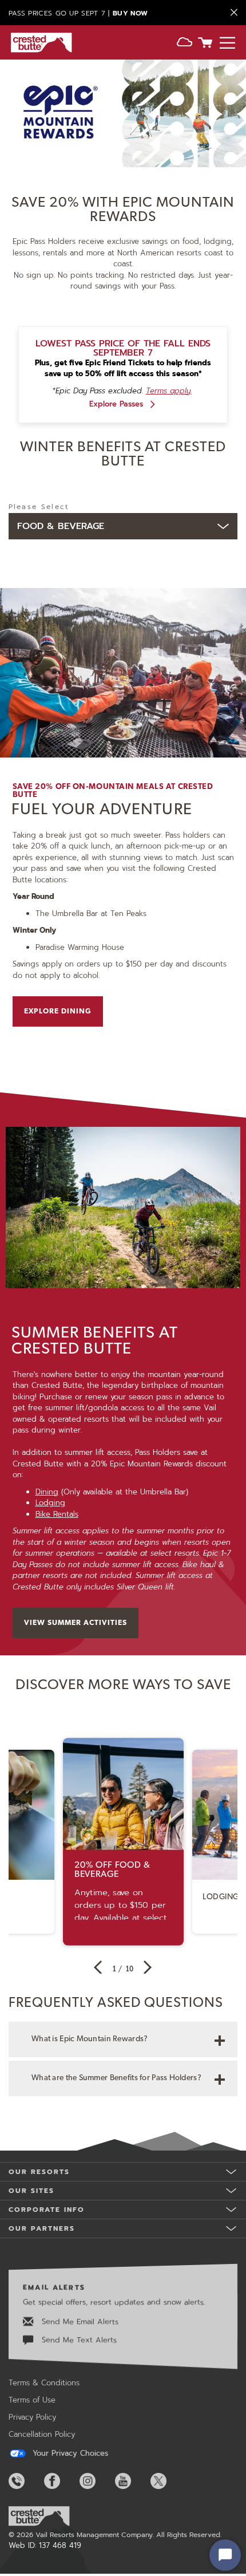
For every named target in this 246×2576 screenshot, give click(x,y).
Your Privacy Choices (69, 2453)
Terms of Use (32, 2400)
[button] (184, 44)
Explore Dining (58, 1011)
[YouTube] (132, 2481)
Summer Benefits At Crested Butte (95, 1342)
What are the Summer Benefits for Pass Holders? (116, 2078)
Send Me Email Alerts (79, 2321)
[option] (123, 1842)
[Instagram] (96, 2481)
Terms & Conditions (44, 2383)
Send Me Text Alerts (78, 2339)
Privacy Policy (32, 2417)
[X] (167, 2481)
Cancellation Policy (42, 2434)
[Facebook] (61, 2481)
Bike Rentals (57, 1514)
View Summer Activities (76, 1623)
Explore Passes (116, 404)
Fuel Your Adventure (102, 810)
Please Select (39, 507)
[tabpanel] (123, 802)
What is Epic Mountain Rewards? (90, 2039)
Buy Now (130, 13)
